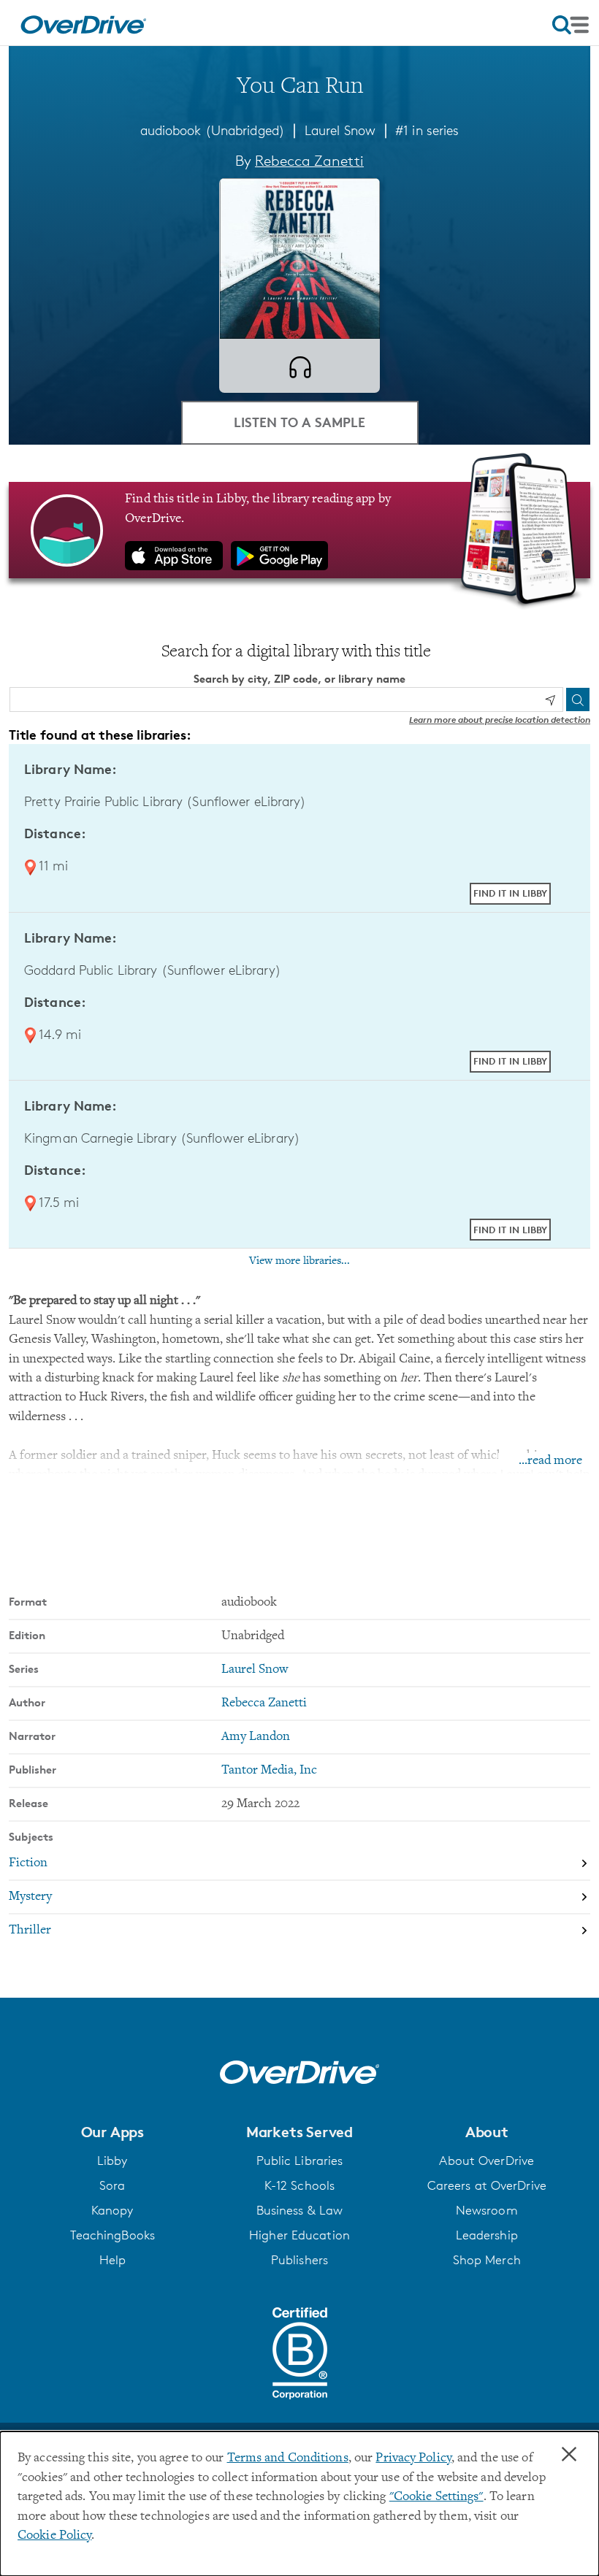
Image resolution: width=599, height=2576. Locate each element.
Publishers (299, 2260)
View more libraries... (299, 1261)
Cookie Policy (54, 2536)
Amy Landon (256, 1737)
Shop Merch (487, 2260)
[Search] (578, 699)
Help (112, 2260)
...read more (550, 1461)
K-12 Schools (299, 2185)
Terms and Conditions (288, 2458)
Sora (112, 2185)
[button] (112, 2132)
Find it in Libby (510, 893)
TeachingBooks (112, 2235)
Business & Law (300, 2210)
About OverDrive (487, 2161)
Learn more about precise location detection (500, 720)
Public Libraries (300, 2161)
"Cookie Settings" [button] (436, 2497)
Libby (112, 2161)
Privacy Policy (413, 2458)
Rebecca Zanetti (309, 161)
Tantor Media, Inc (269, 1771)
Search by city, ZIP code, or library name (299, 679)
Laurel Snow (340, 130)
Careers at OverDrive (487, 2185)
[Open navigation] (571, 25)
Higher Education (299, 2235)
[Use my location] (550, 700)
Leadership (487, 2235)
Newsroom (487, 2210)
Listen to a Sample (299, 422)
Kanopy (112, 2210)
